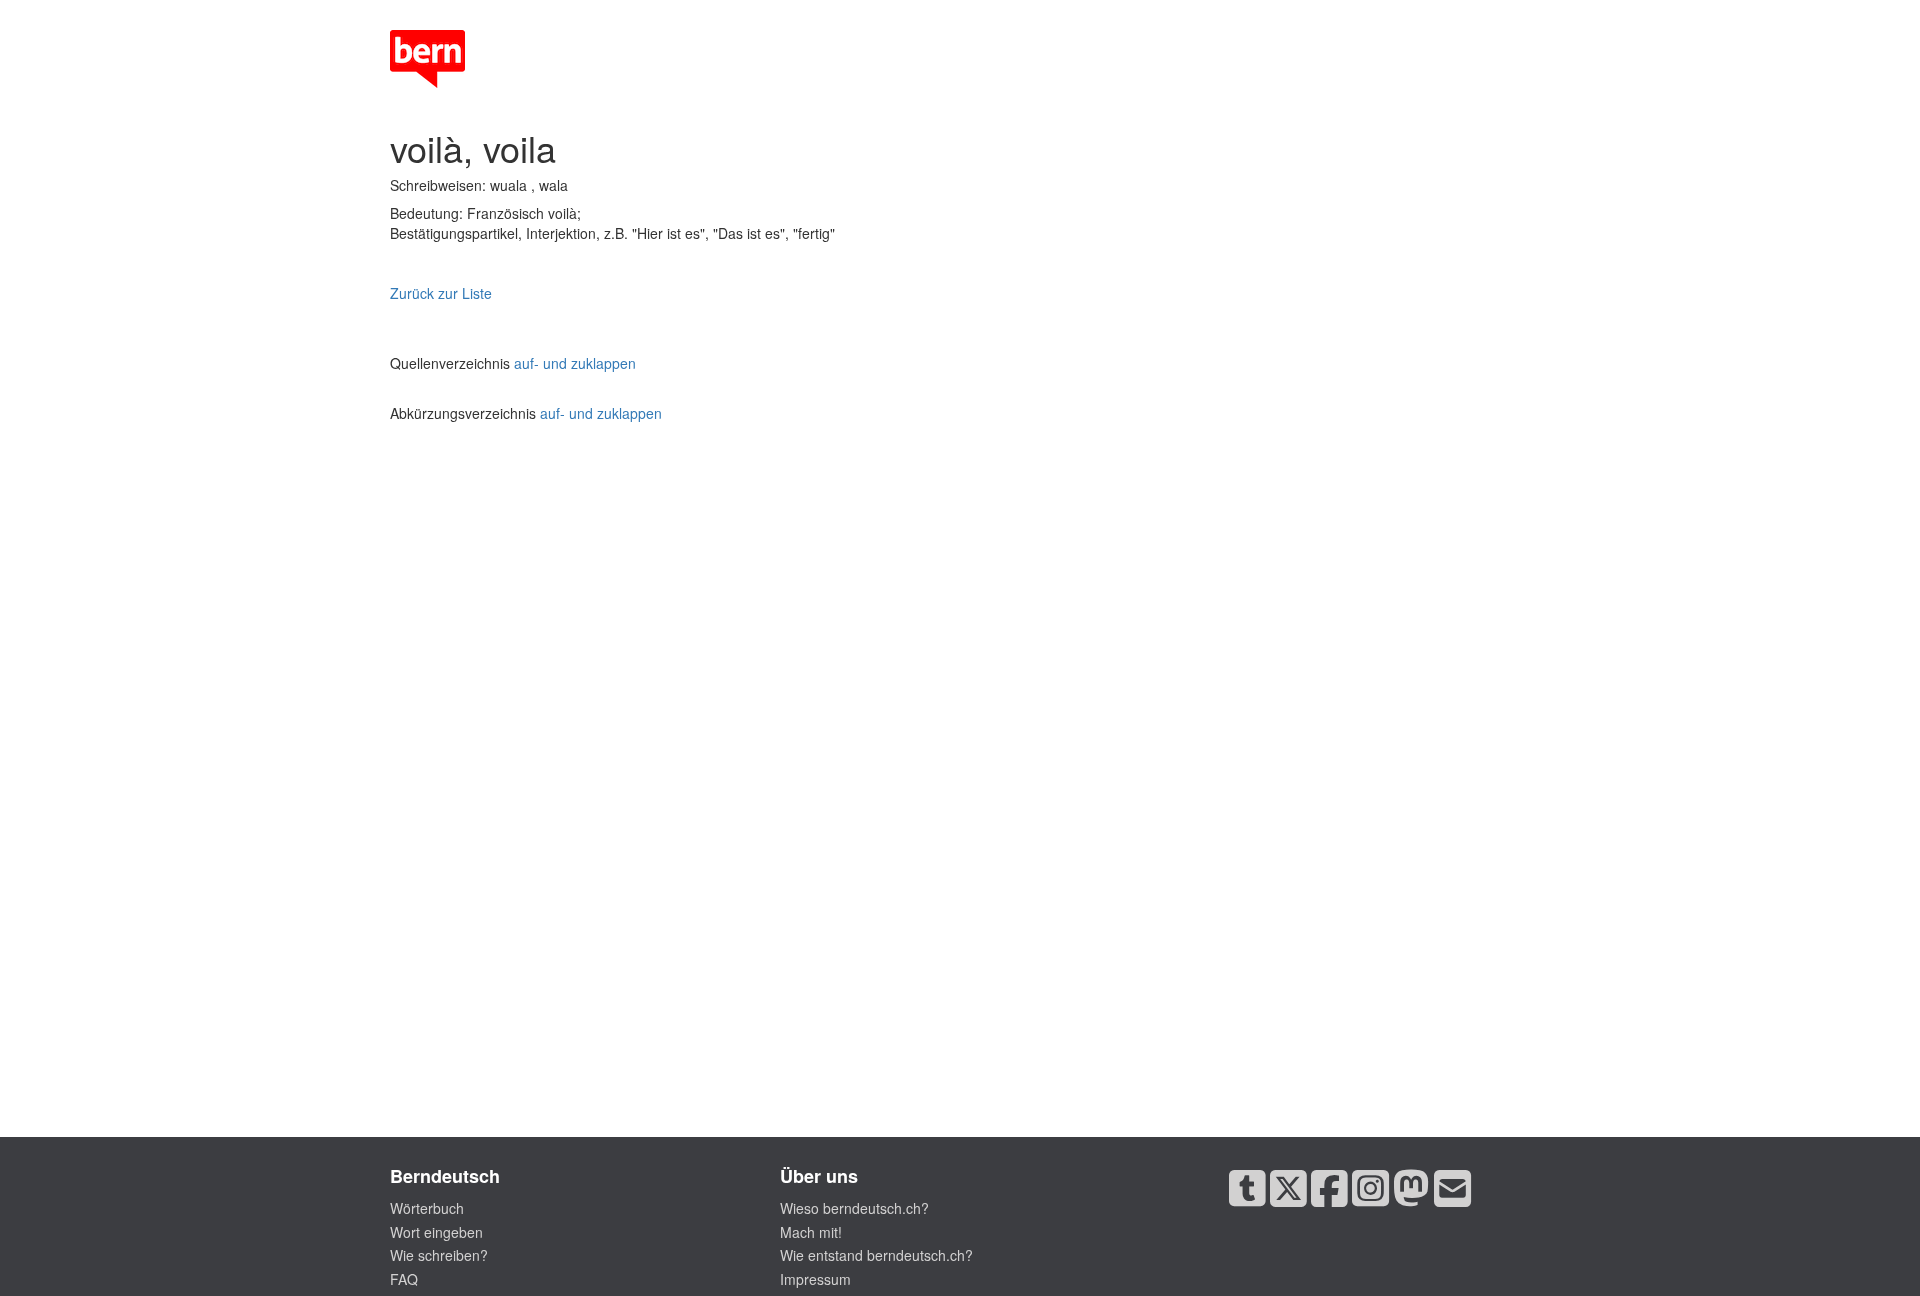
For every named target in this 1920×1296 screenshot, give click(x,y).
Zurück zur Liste (441, 293)
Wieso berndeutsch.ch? (854, 1208)
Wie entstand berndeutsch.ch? (876, 1255)
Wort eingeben (436, 1232)
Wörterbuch (427, 1208)
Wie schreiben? (439, 1255)
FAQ (404, 1279)
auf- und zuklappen (575, 363)
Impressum (815, 1279)
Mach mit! (811, 1232)
